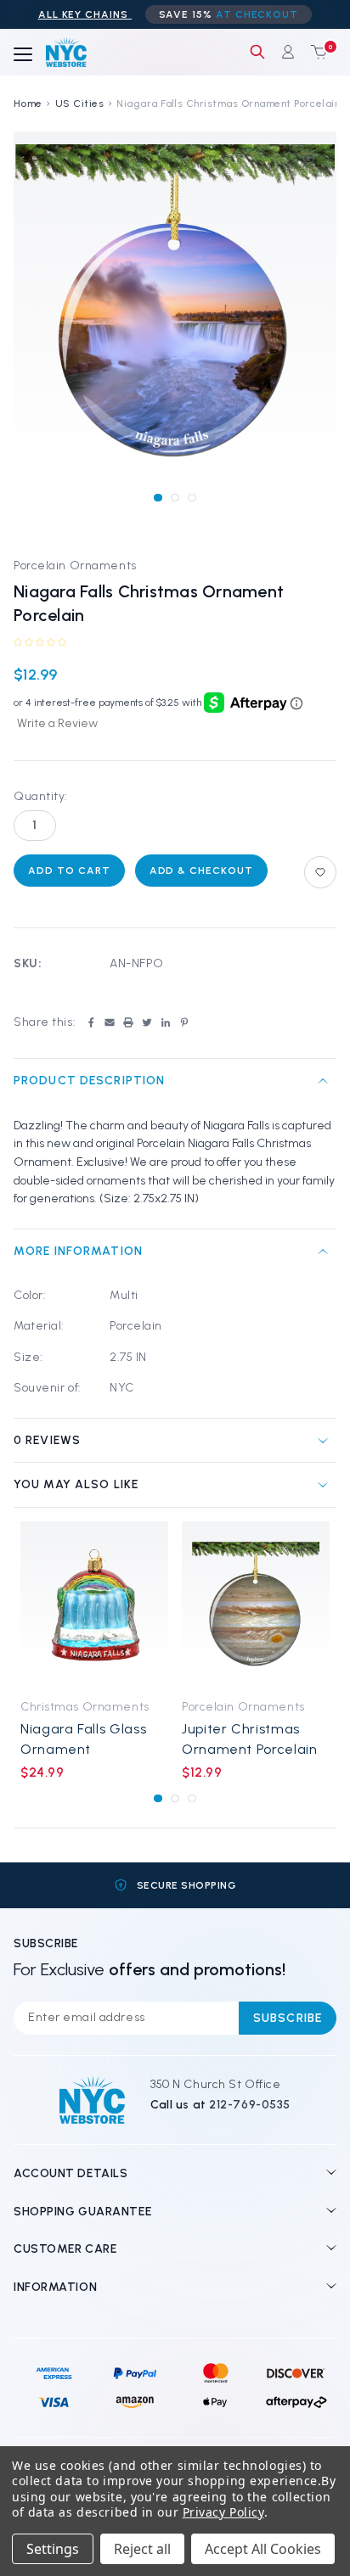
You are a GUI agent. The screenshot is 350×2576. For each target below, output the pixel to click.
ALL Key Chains (85, 14)
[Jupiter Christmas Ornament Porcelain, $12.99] (256, 1605)
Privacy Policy (223, 2512)
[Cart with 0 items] (315, 52)
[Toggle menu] (23, 55)
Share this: (45, 1022)
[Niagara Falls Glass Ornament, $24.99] (94, 1605)
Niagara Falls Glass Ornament (83, 1739)
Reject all (142, 2549)
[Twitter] (147, 1022)
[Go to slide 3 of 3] (192, 498)
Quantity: (41, 796)
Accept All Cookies (263, 2549)
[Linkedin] (166, 1022)
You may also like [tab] (76, 1484)
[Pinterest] (184, 1022)
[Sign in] (288, 52)
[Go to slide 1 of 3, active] (158, 498)
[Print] (128, 1022)
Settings (53, 2549)
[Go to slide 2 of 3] (175, 498)
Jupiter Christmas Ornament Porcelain (250, 1739)
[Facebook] (91, 1022)
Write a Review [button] (57, 723)
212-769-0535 (250, 2105)
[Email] (110, 1022)
